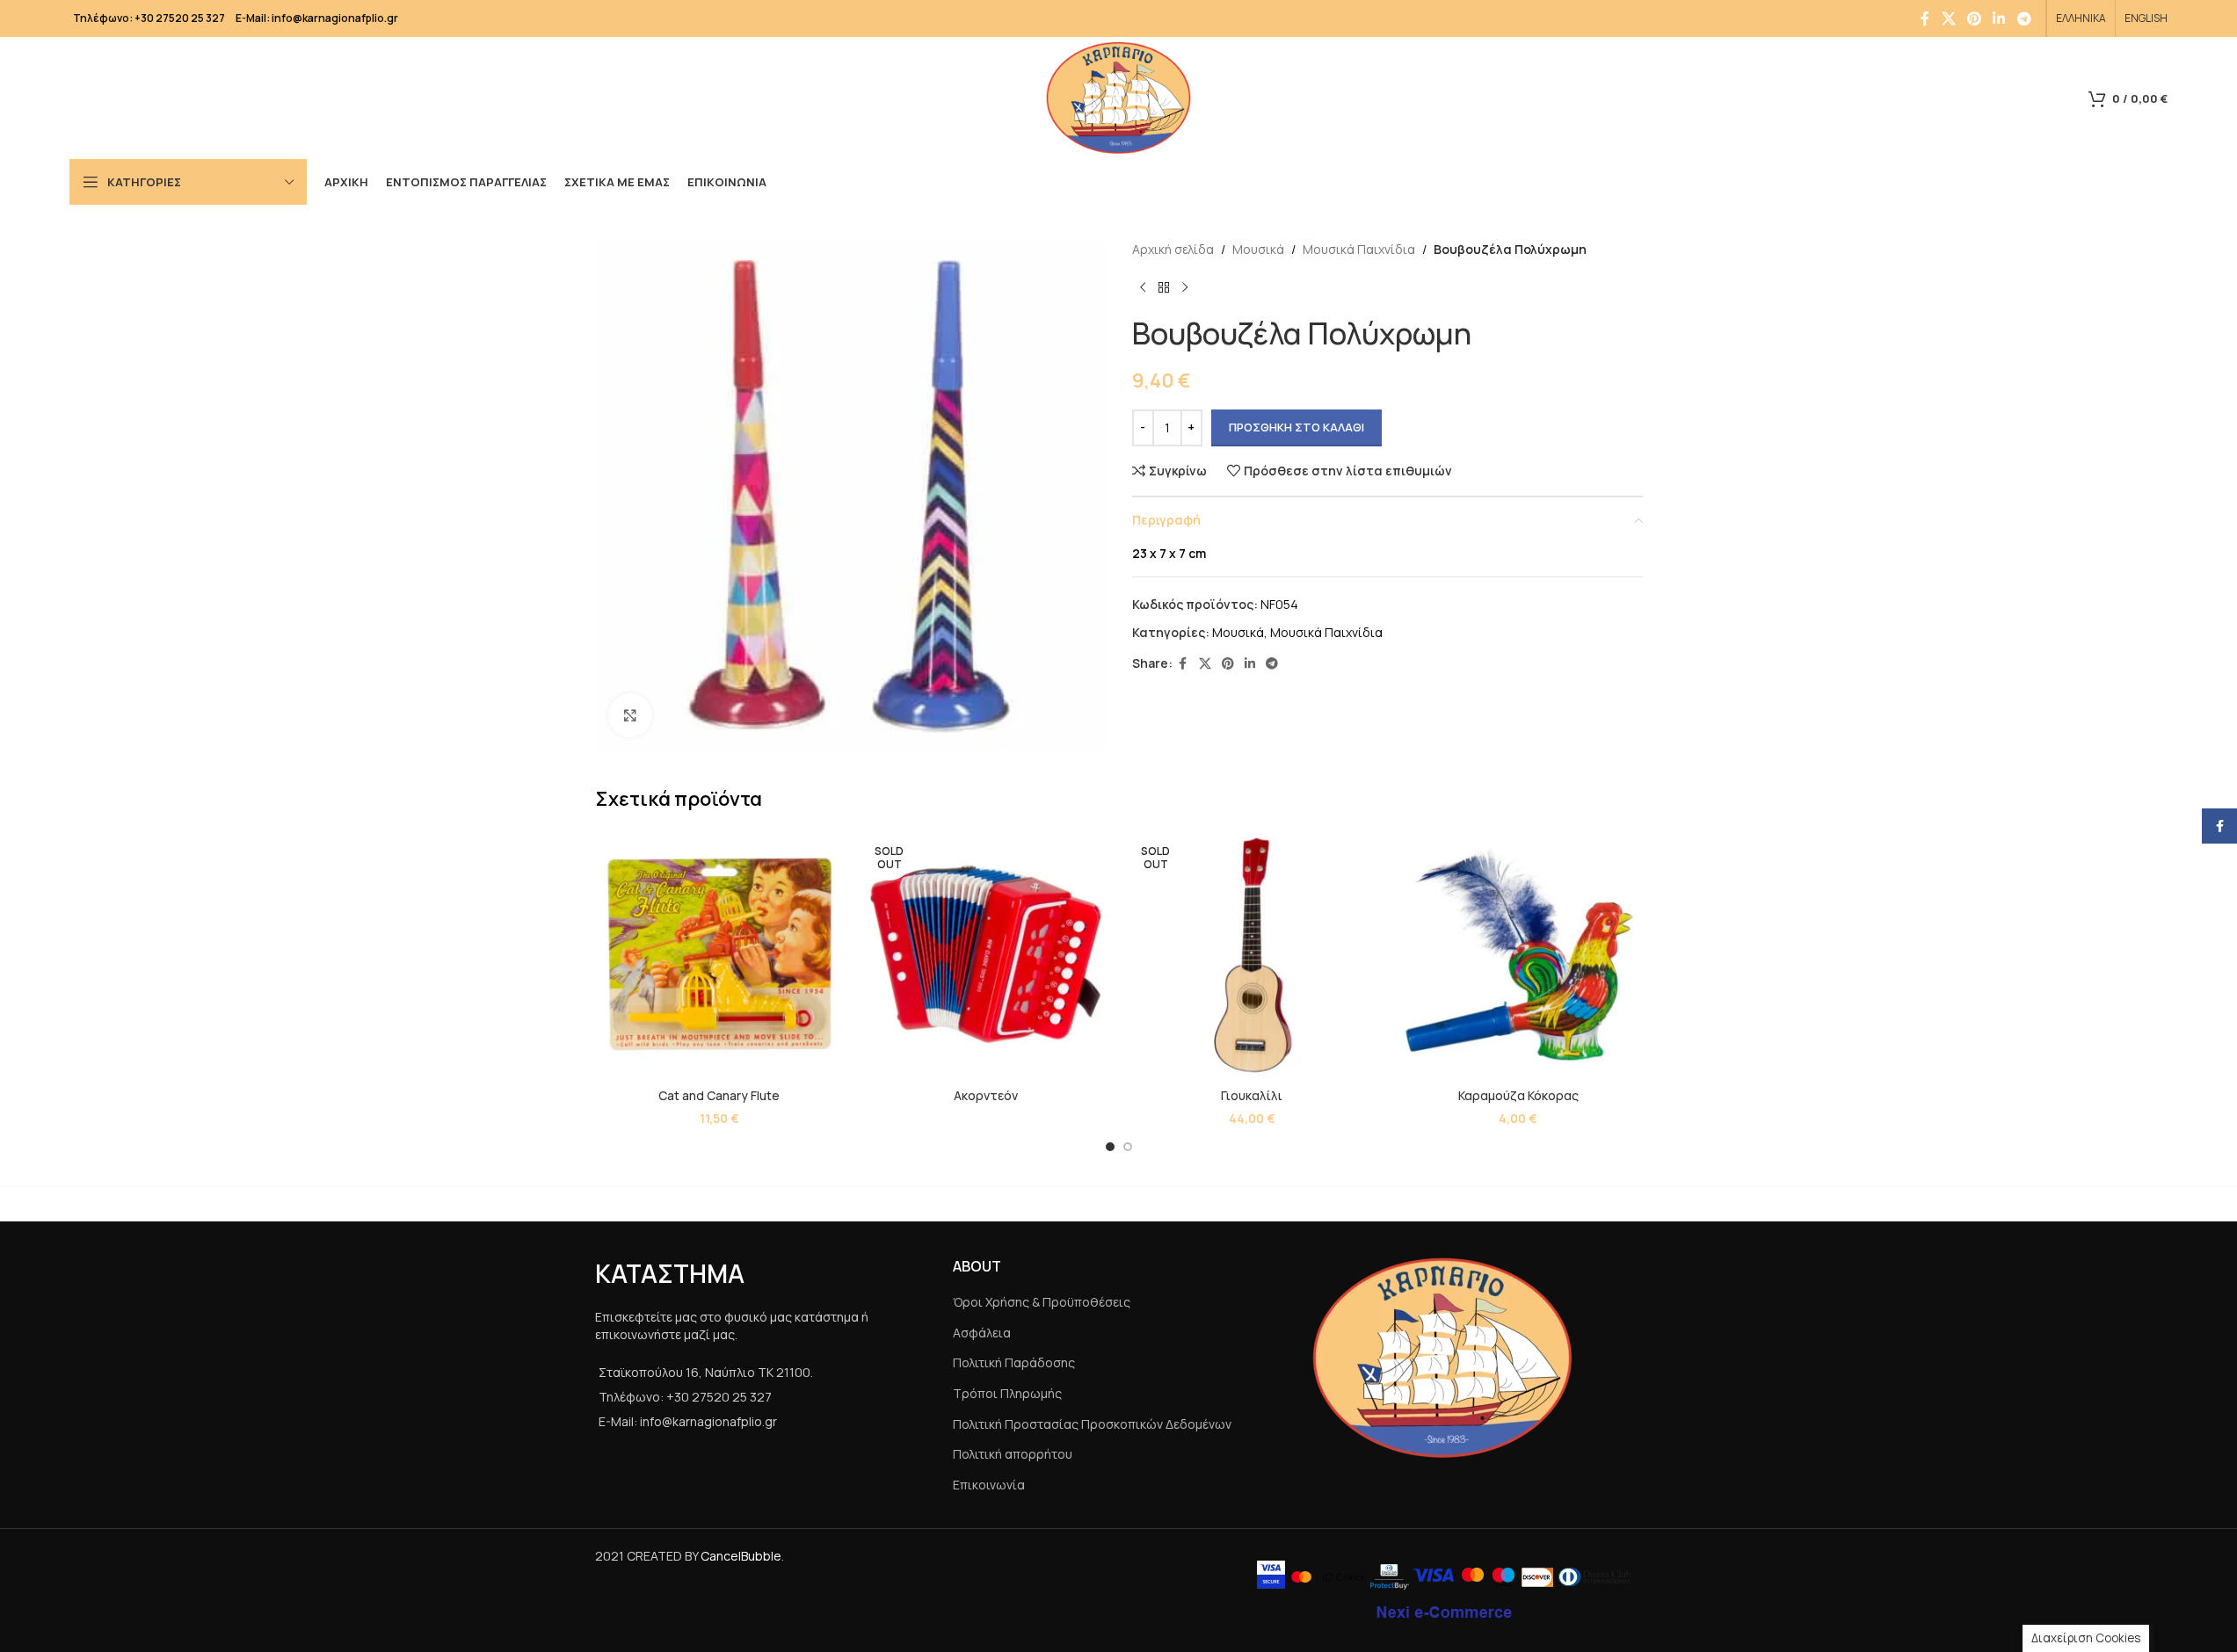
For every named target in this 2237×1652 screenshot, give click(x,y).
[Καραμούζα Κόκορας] (1518, 955)
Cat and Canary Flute (719, 1095)
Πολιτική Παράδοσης (1014, 1362)
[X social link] (1948, 18)
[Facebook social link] (1925, 18)
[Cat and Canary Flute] (719, 955)
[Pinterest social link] (1974, 18)
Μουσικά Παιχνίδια (1359, 249)
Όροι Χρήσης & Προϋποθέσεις (1042, 1302)
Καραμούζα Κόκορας (1518, 1095)
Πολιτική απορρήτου (1013, 1454)
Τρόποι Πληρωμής (1007, 1393)
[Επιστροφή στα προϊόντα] (1164, 287)
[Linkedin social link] (1999, 18)
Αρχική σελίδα (1173, 249)
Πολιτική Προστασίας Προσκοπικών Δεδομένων (1092, 1424)
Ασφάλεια (982, 1333)
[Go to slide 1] (1110, 1147)
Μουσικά (1258, 249)
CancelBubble (741, 1556)
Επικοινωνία (989, 1485)
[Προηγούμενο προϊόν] (1143, 287)
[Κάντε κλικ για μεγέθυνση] (630, 715)
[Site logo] (1118, 96)
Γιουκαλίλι (1252, 1095)
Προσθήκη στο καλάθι (1296, 427)
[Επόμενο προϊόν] (1185, 287)
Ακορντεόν (986, 1095)
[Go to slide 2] (1128, 1147)
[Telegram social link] (2024, 18)
